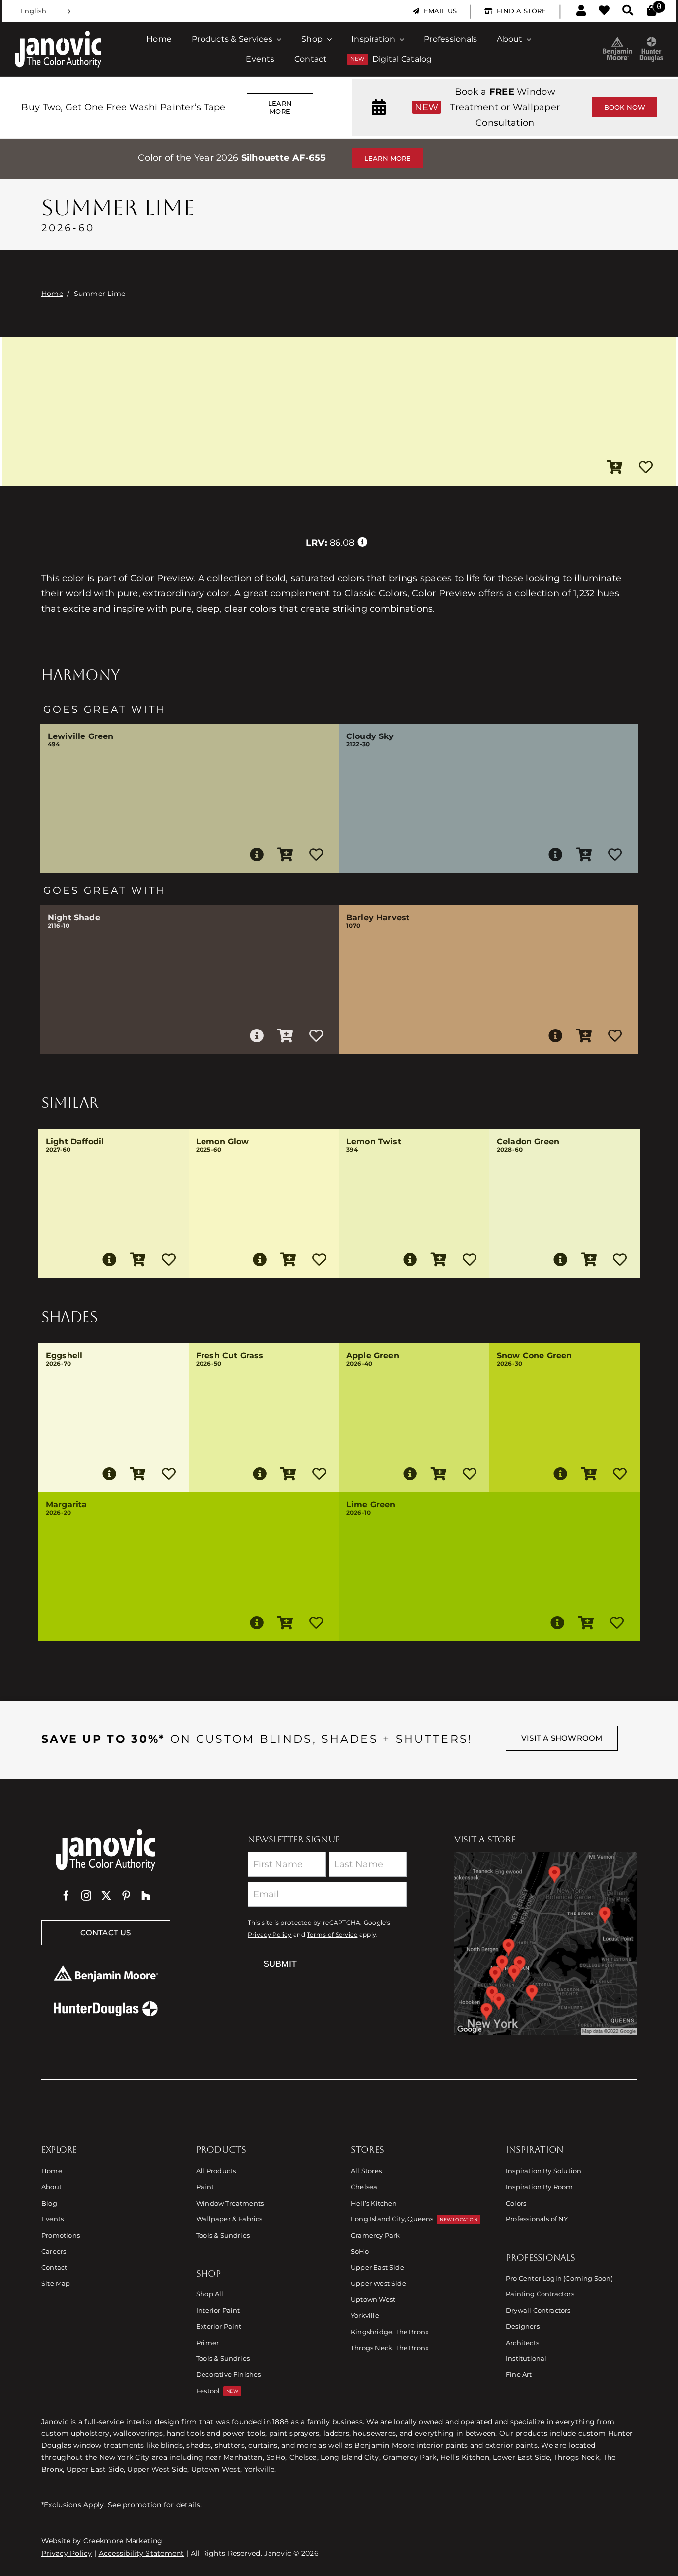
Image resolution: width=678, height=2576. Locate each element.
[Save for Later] (646, 468)
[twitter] (106, 1896)
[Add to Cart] (615, 468)
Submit (280, 1964)
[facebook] (66, 1896)
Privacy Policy (270, 1935)
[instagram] (86, 1896)
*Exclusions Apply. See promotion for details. (121, 2505)
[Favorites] (604, 11)
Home (52, 294)
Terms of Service (332, 1935)
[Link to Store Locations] (545, 1943)
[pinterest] (126, 1896)
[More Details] (257, 855)
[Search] (628, 11)
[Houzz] (146, 1896)
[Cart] (651, 11)
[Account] (581, 11)
